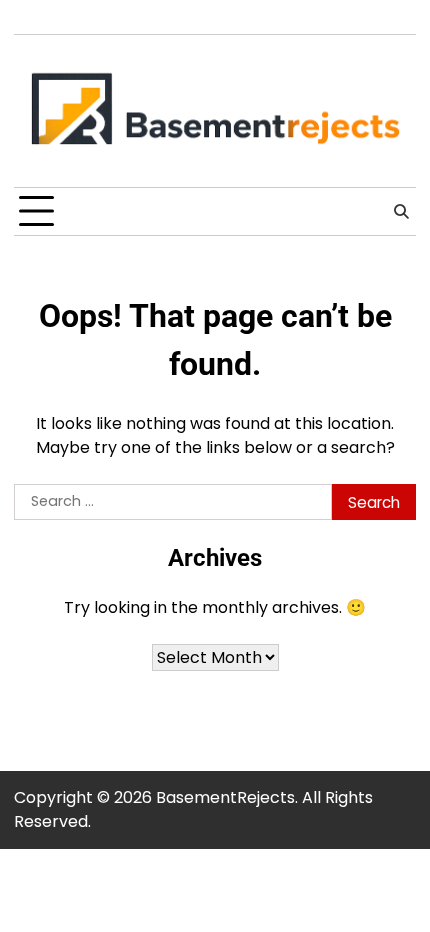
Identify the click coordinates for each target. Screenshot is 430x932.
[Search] (401, 212)
